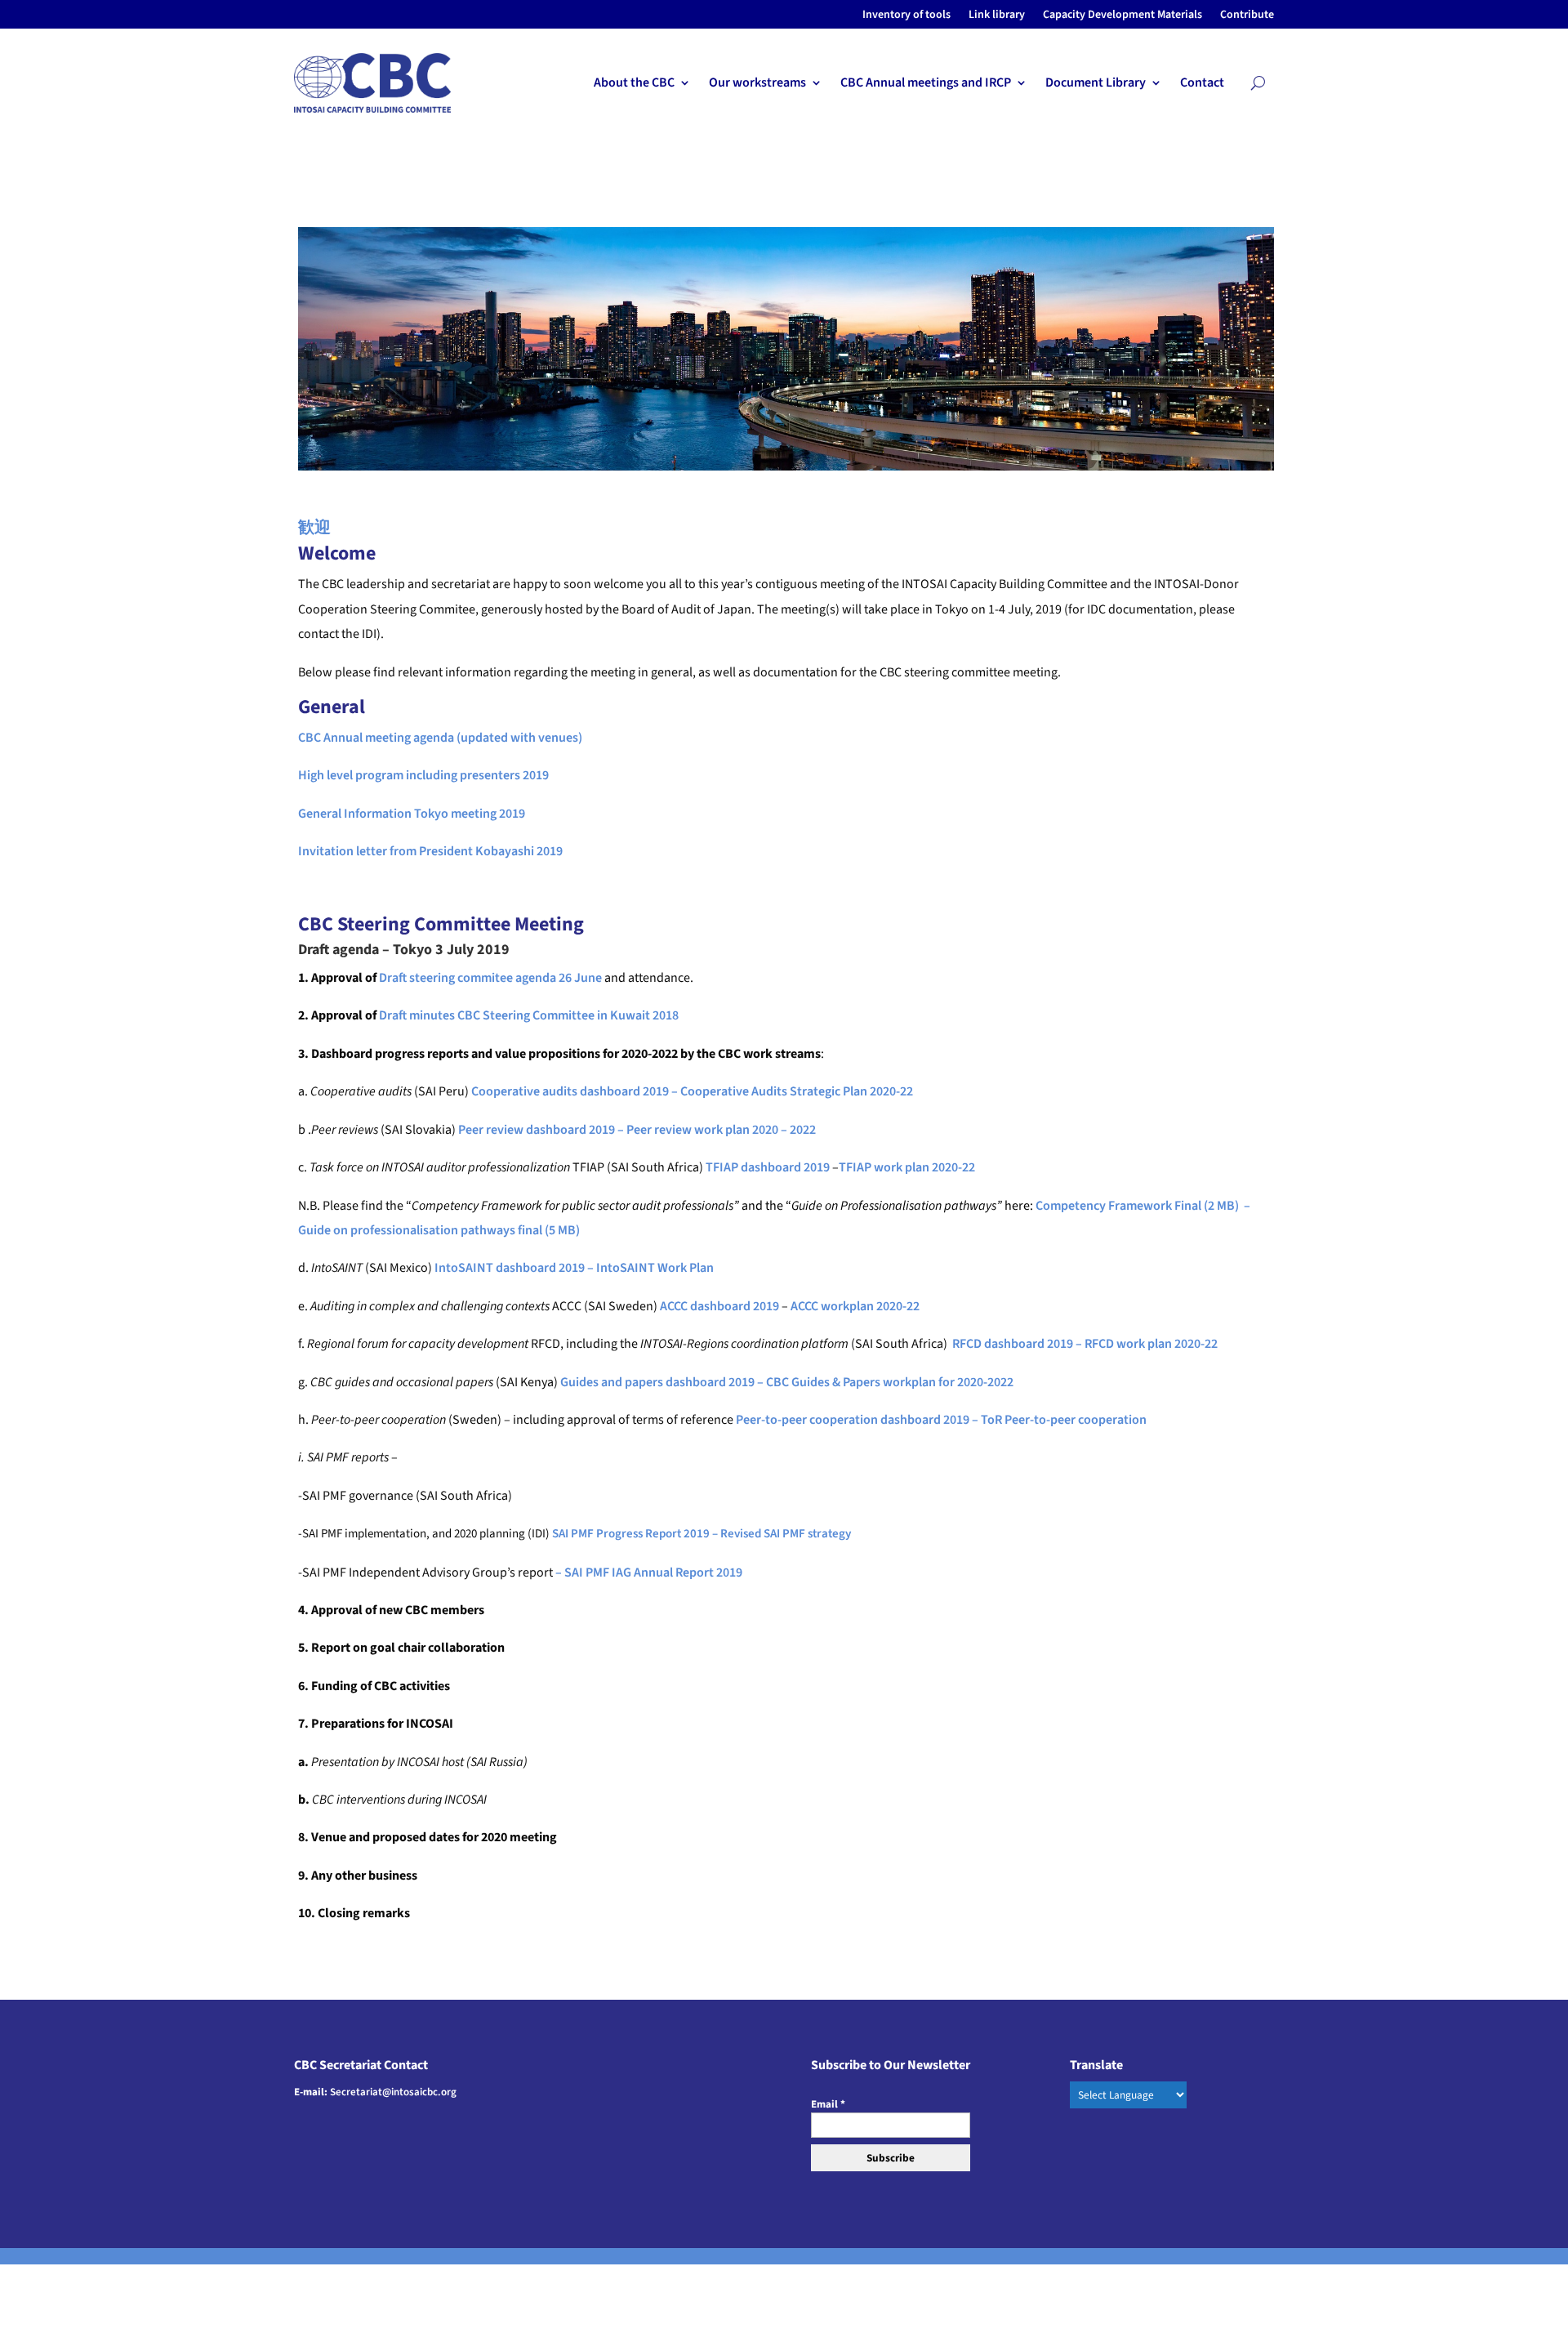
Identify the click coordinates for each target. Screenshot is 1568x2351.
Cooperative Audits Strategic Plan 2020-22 (797, 1091)
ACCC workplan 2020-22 (855, 1306)
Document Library (1096, 84)
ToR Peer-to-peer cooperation (1064, 1420)
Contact (1202, 84)
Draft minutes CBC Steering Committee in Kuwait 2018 (529, 1015)
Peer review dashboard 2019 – (542, 1130)
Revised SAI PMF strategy (786, 1534)
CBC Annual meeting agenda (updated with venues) (440, 738)
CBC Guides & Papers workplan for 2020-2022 (890, 1382)
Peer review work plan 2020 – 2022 (721, 1130)
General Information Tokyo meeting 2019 (412, 814)
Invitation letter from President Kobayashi (416, 851)
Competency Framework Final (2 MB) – (1144, 1206)
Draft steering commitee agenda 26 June (490, 978)
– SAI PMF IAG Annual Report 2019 (649, 1573)
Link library (997, 16)
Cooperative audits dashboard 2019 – (575, 1091)
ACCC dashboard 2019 (719, 1306)
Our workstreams (757, 84)
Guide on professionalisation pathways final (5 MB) (439, 1230)
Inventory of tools (906, 16)
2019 (550, 851)
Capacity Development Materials (1123, 16)
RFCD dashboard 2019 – (1018, 1344)
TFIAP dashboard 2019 (768, 1167)
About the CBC (634, 84)
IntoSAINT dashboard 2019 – (515, 1268)
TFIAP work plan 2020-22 (907, 1167)
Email (828, 2104)
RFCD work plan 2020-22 (1151, 1344)
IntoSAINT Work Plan (655, 1268)
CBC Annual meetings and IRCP (926, 84)
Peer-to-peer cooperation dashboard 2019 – (858, 1420)
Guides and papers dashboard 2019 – (662, 1382)
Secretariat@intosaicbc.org (393, 2092)
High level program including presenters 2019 (423, 775)
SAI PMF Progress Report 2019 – (636, 1534)
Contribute (1247, 16)
